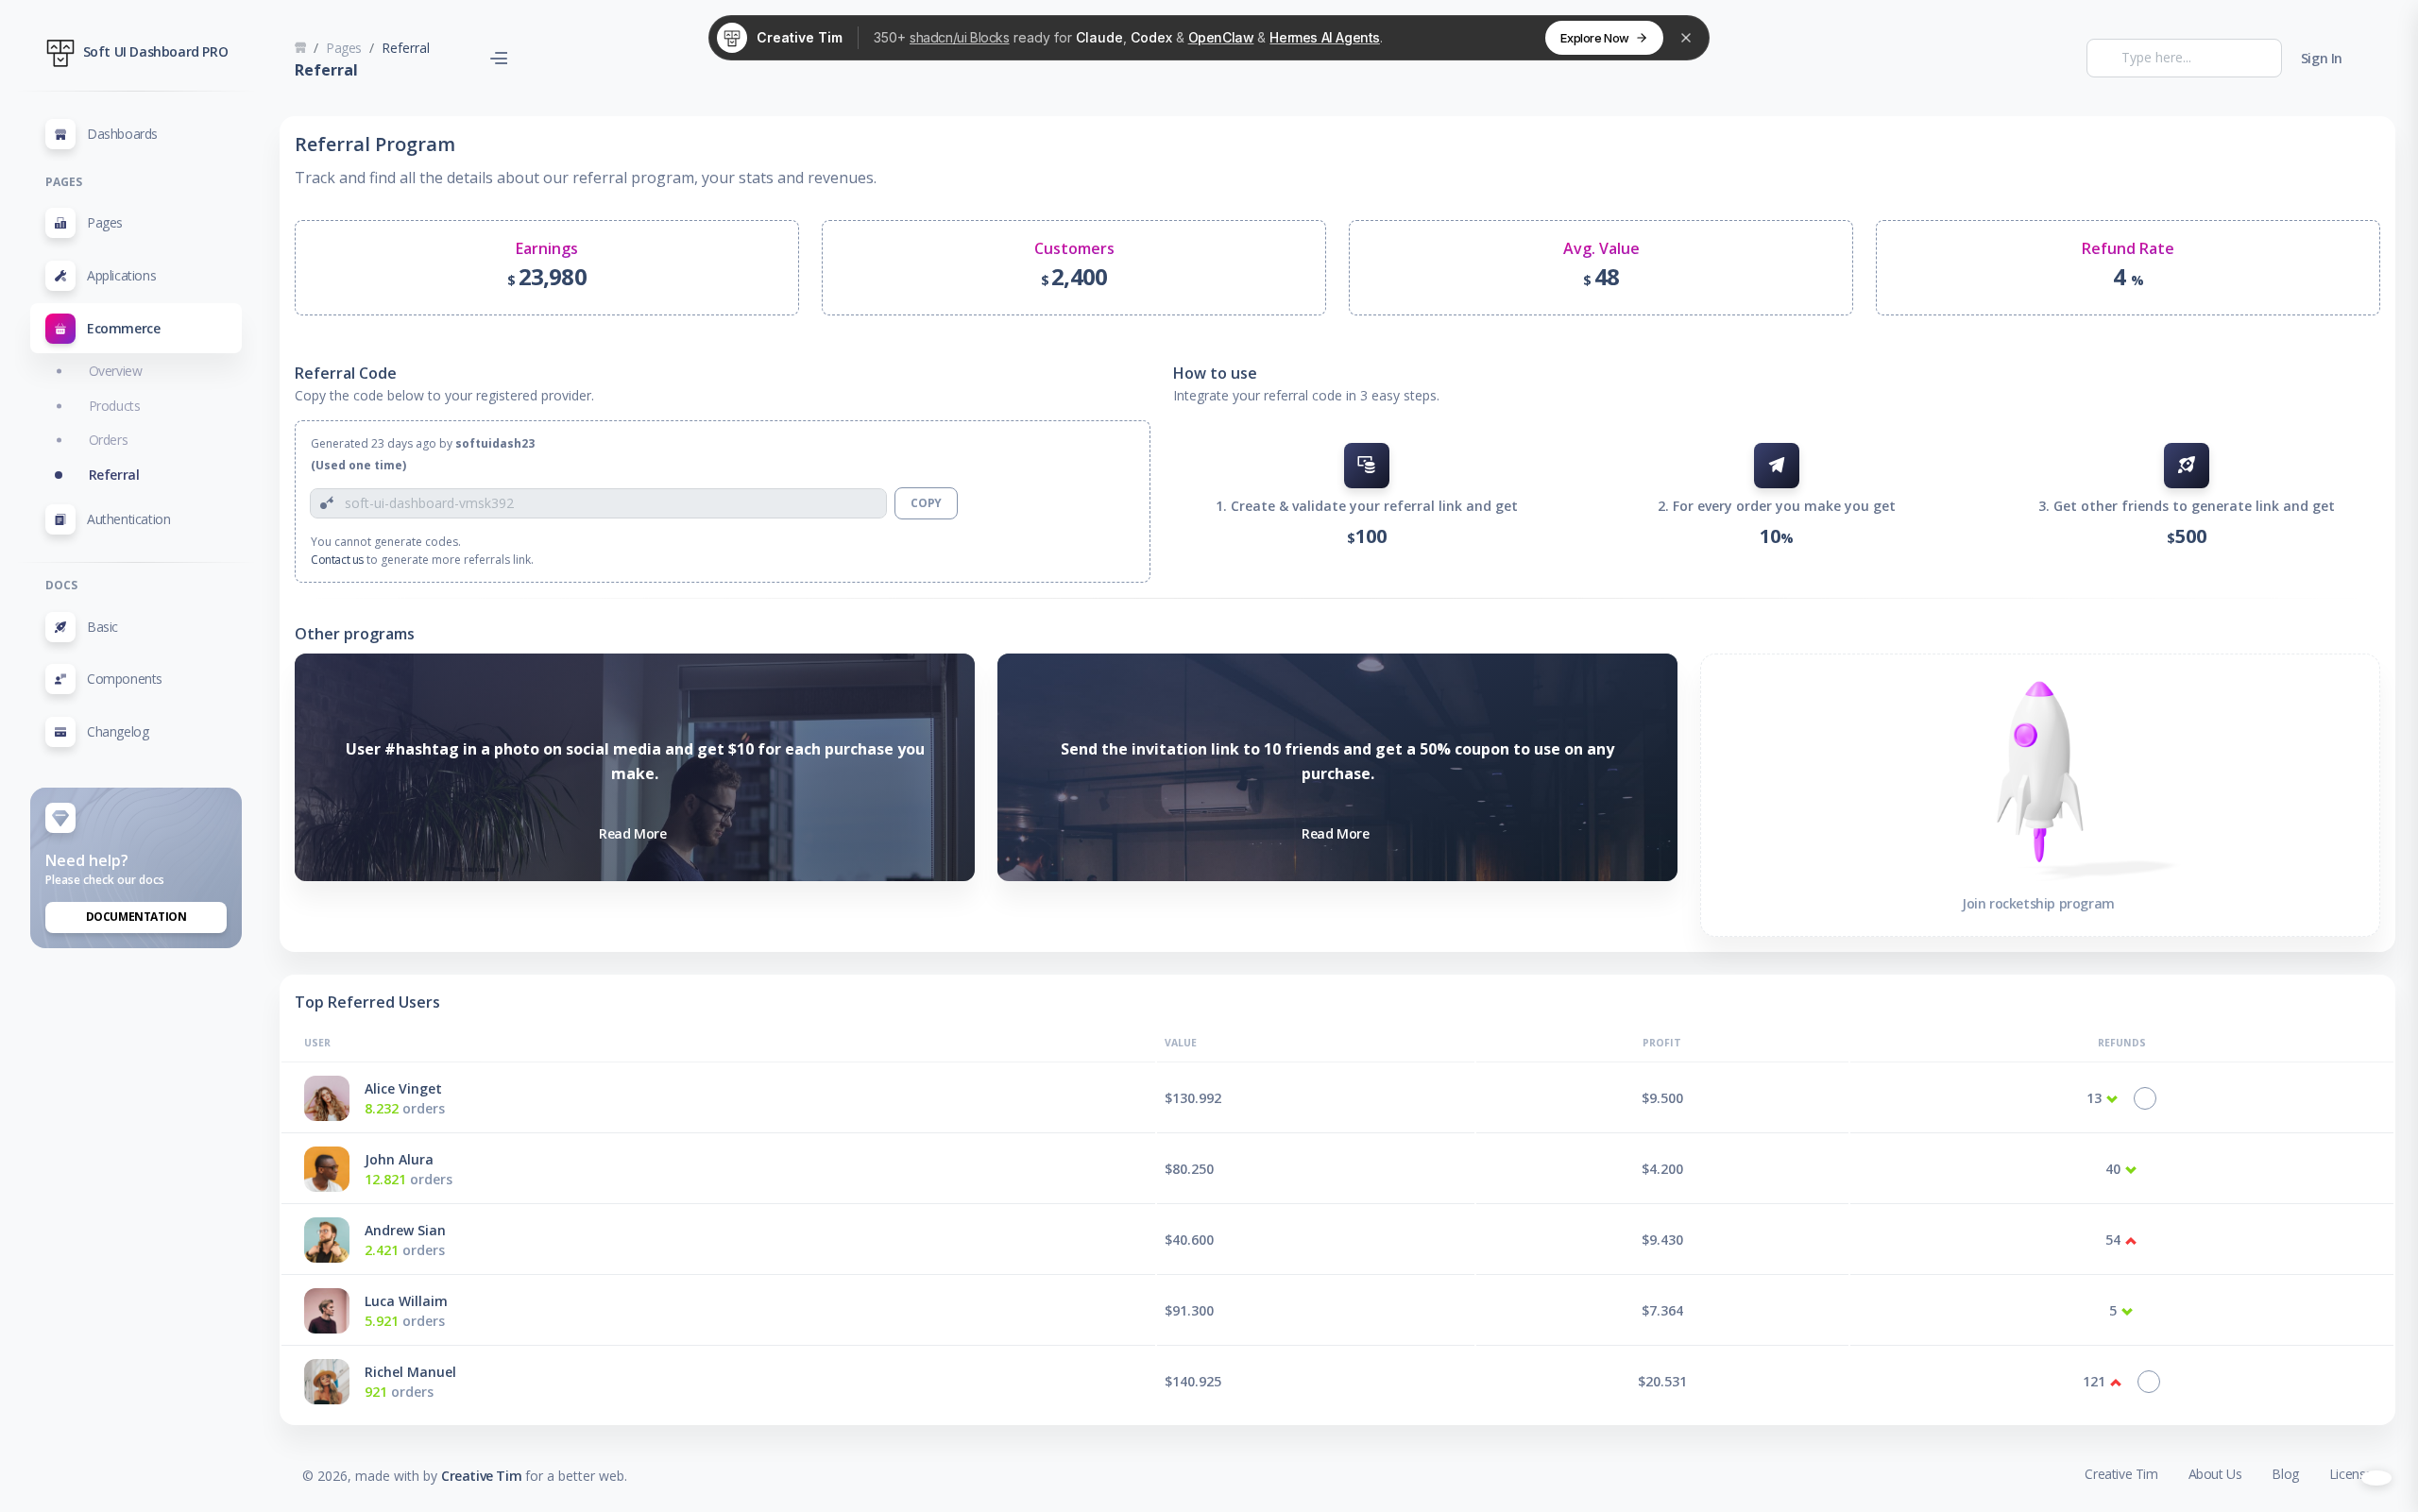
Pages (344, 48)
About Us (2215, 1474)
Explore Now (1595, 38)
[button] (136, 329)
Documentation (136, 917)
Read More (632, 833)
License (2351, 1474)
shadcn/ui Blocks (960, 37)
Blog (2285, 1474)
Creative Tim (481, 1476)
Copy (926, 503)
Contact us (337, 560)
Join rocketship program (2038, 903)
